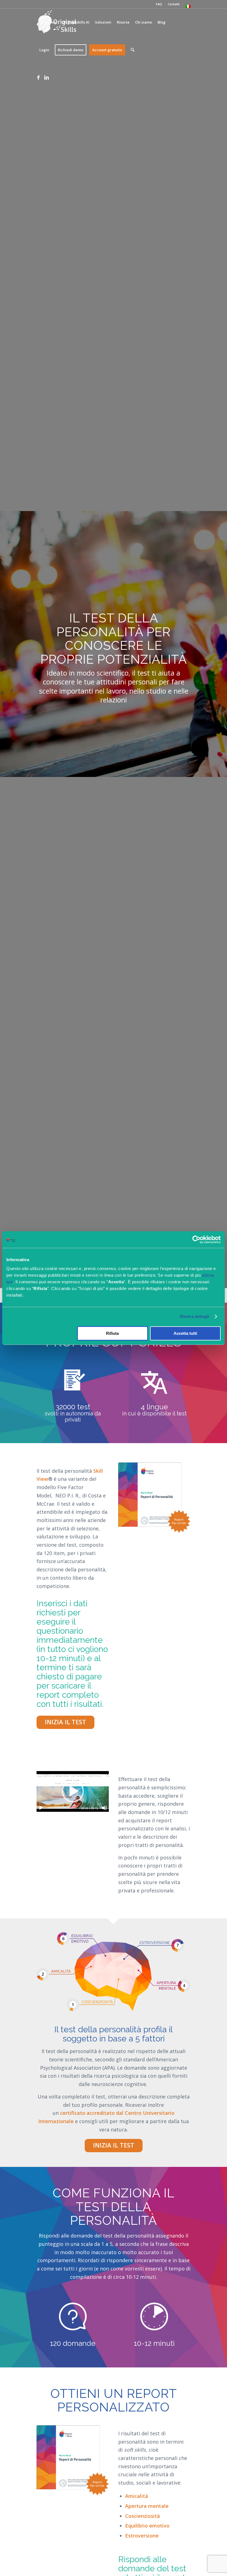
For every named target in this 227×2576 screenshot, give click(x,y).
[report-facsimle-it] (154, 1498)
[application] (73, 1791)
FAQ (159, 4)
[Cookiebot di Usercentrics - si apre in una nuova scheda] (196, 1240)
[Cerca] (132, 50)
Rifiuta (112, 1333)
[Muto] (104, 1808)
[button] (73, 1791)
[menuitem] (159, 4)
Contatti (174, 4)
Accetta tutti (185, 1333)
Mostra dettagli (195, 1316)
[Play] (41, 1808)
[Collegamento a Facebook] (38, 77)
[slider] (62, 1808)
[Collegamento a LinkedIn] (47, 77)
